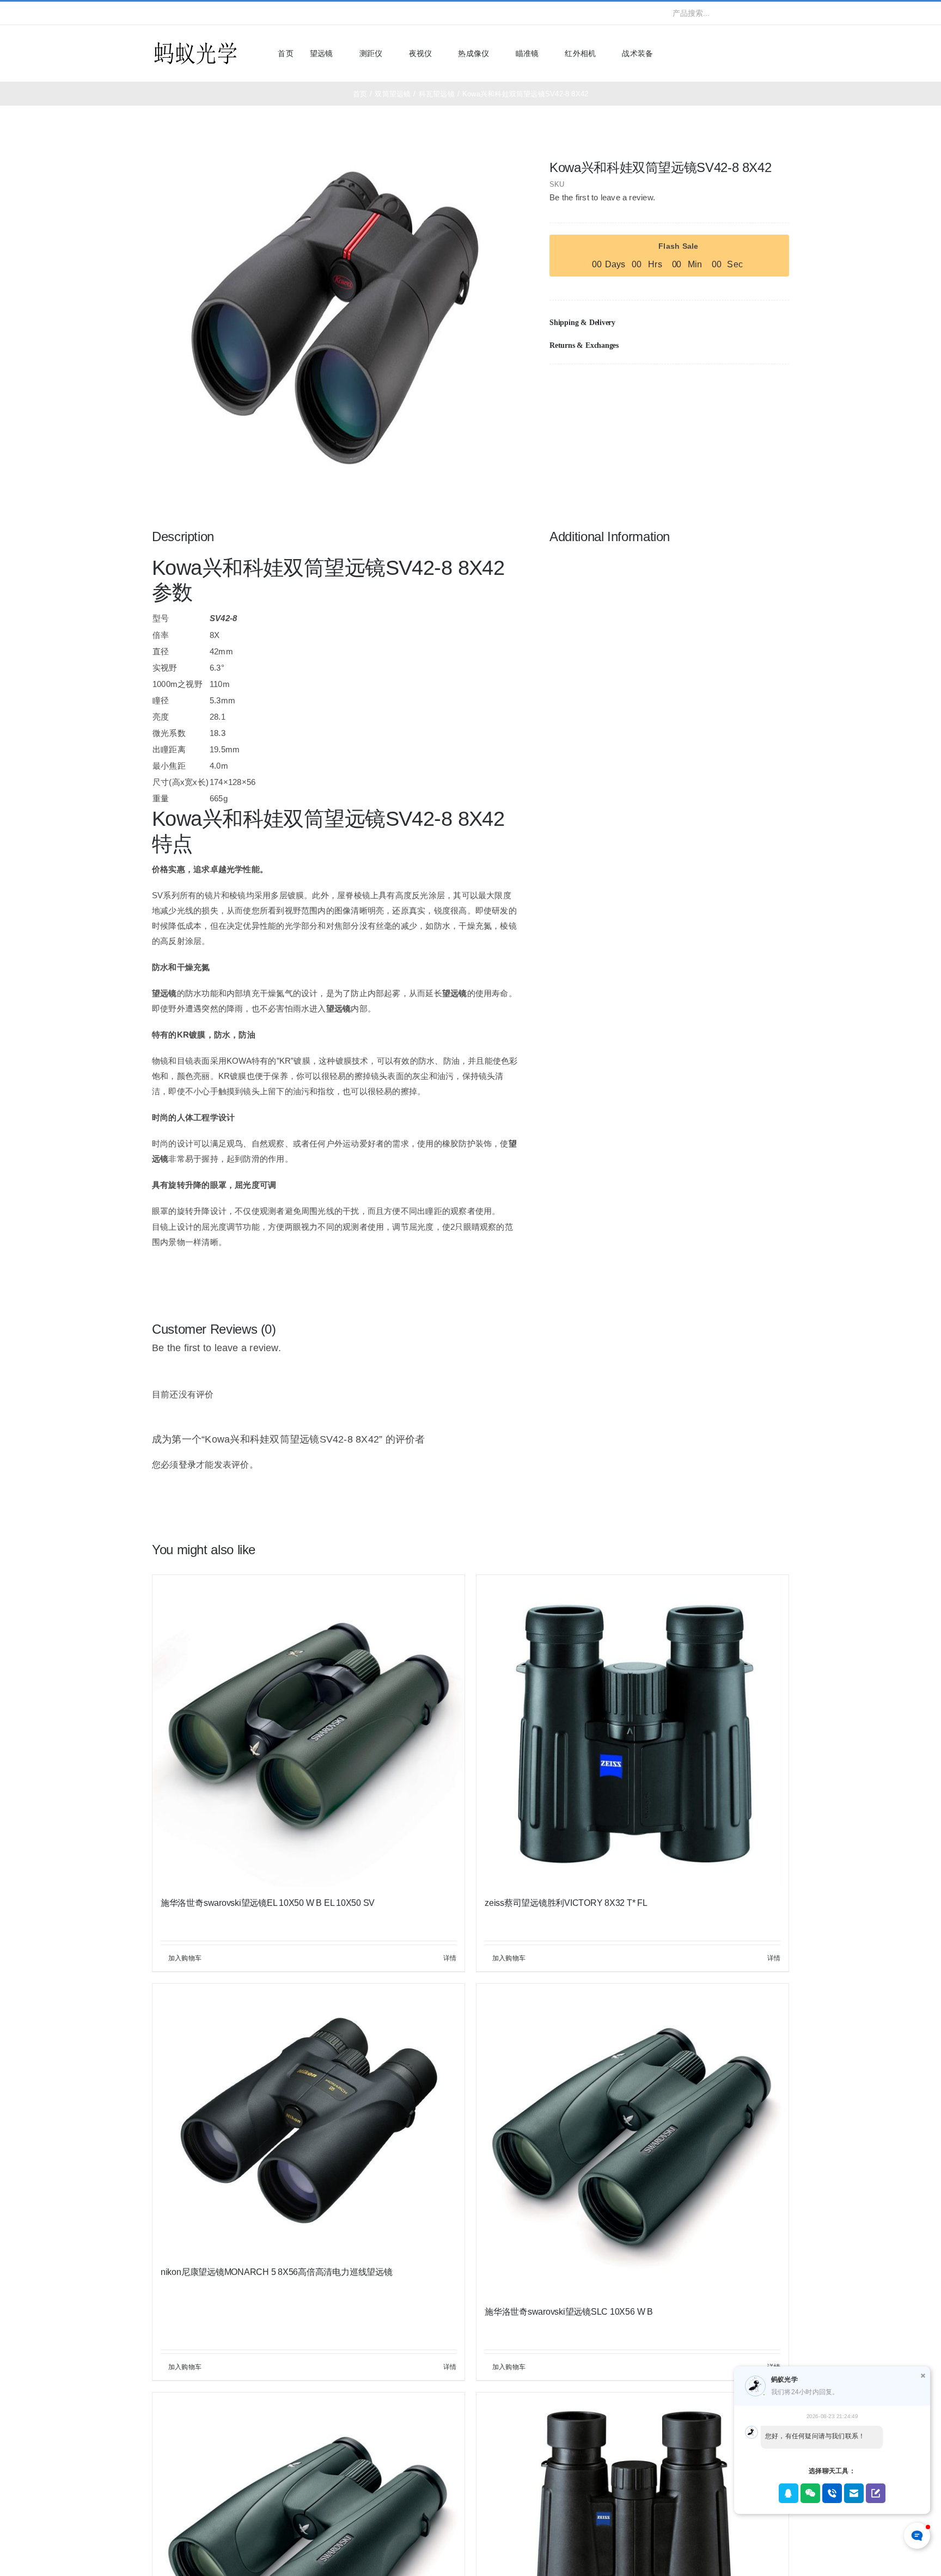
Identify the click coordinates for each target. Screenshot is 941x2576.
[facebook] (155, 13)
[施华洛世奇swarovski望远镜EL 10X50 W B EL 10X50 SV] (308, 1731)
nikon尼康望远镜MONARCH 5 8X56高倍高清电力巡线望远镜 (277, 2272)
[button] (669, 323)
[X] (745, 387)
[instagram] (190, 13)
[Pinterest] (763, 387)
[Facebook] (728, 387)
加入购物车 (185, 1958)
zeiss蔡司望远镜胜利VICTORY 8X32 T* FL (566, 1903)
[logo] (195, 43)
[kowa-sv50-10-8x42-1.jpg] (335, 318)
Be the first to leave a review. (602, 197)
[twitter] (173, 13)
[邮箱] (780, 387)
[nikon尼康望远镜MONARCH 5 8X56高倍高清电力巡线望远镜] (308, 2120)
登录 (187, 1465)
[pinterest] (225, 13)
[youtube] (208, 13)
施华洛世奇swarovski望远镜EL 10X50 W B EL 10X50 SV (268, 1903)
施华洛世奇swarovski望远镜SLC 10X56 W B (569, 2312)
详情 (450, 1958)
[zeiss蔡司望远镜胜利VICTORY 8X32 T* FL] (633, 1731)
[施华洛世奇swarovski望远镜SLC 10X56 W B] (633, 2140)
